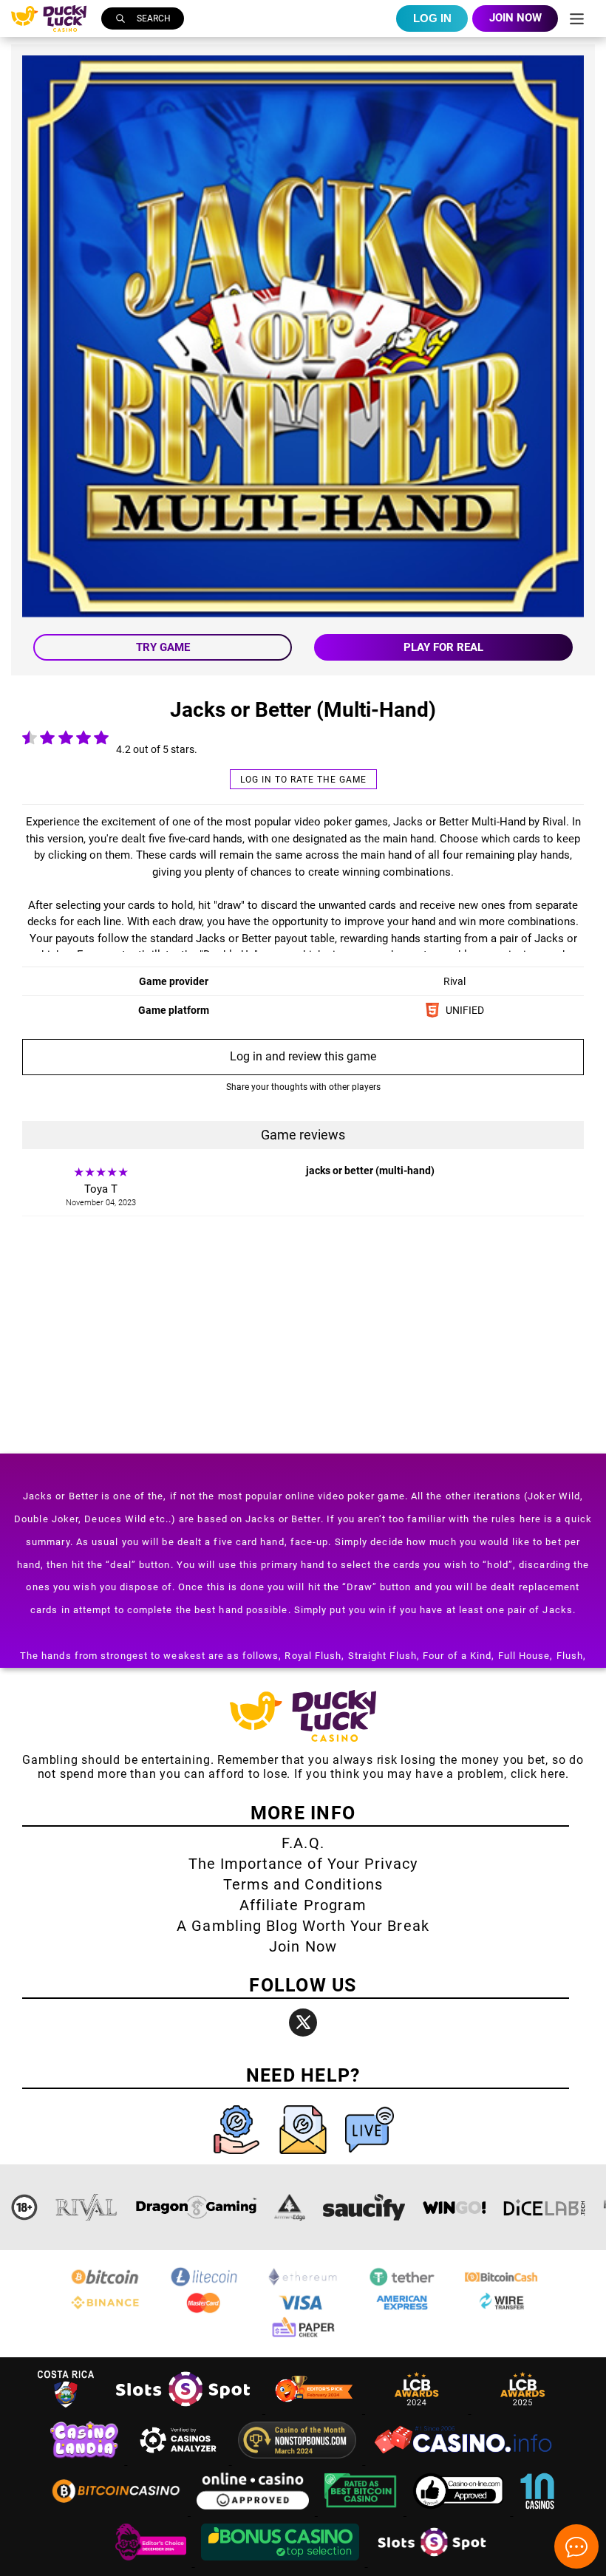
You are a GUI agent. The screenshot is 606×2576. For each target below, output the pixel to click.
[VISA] (303, 2310)
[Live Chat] (370, 2157)
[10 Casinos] (537, 2511)
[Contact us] (304, 2157)
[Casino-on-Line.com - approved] (460, 2511)
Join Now (303, 1946)
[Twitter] (303, 2023)
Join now (515, 18)
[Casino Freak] (152, 2562)
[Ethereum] (303, 2284)
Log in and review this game (303, 1056)
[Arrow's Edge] (290, 2207)
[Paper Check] (303, 2336)
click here (538, 1774)
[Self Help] (238, 2157)
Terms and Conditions (303, 1884)
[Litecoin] (204, 2284)
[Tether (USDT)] (402, 2284)
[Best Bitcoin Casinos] (362, 2511)
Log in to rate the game (303, 780)
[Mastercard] (204, 2310)
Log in (432, 18)
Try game (163, 647)
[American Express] (402, 2310)
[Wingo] (454, 2207)
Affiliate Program (303, 1905)
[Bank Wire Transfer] (501, 2310)
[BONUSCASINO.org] (282, 2562)
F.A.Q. (303, 1843)
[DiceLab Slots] (544, 2207)
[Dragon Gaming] (196, 2207)
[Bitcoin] (105, 2284)
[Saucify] (364, 2207)
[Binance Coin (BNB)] (105, 2310)
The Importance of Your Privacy (303, 1864)
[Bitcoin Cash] (501, 2284)
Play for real (443, 647)
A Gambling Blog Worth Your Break (303, 1926)
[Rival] (87, 2207)
